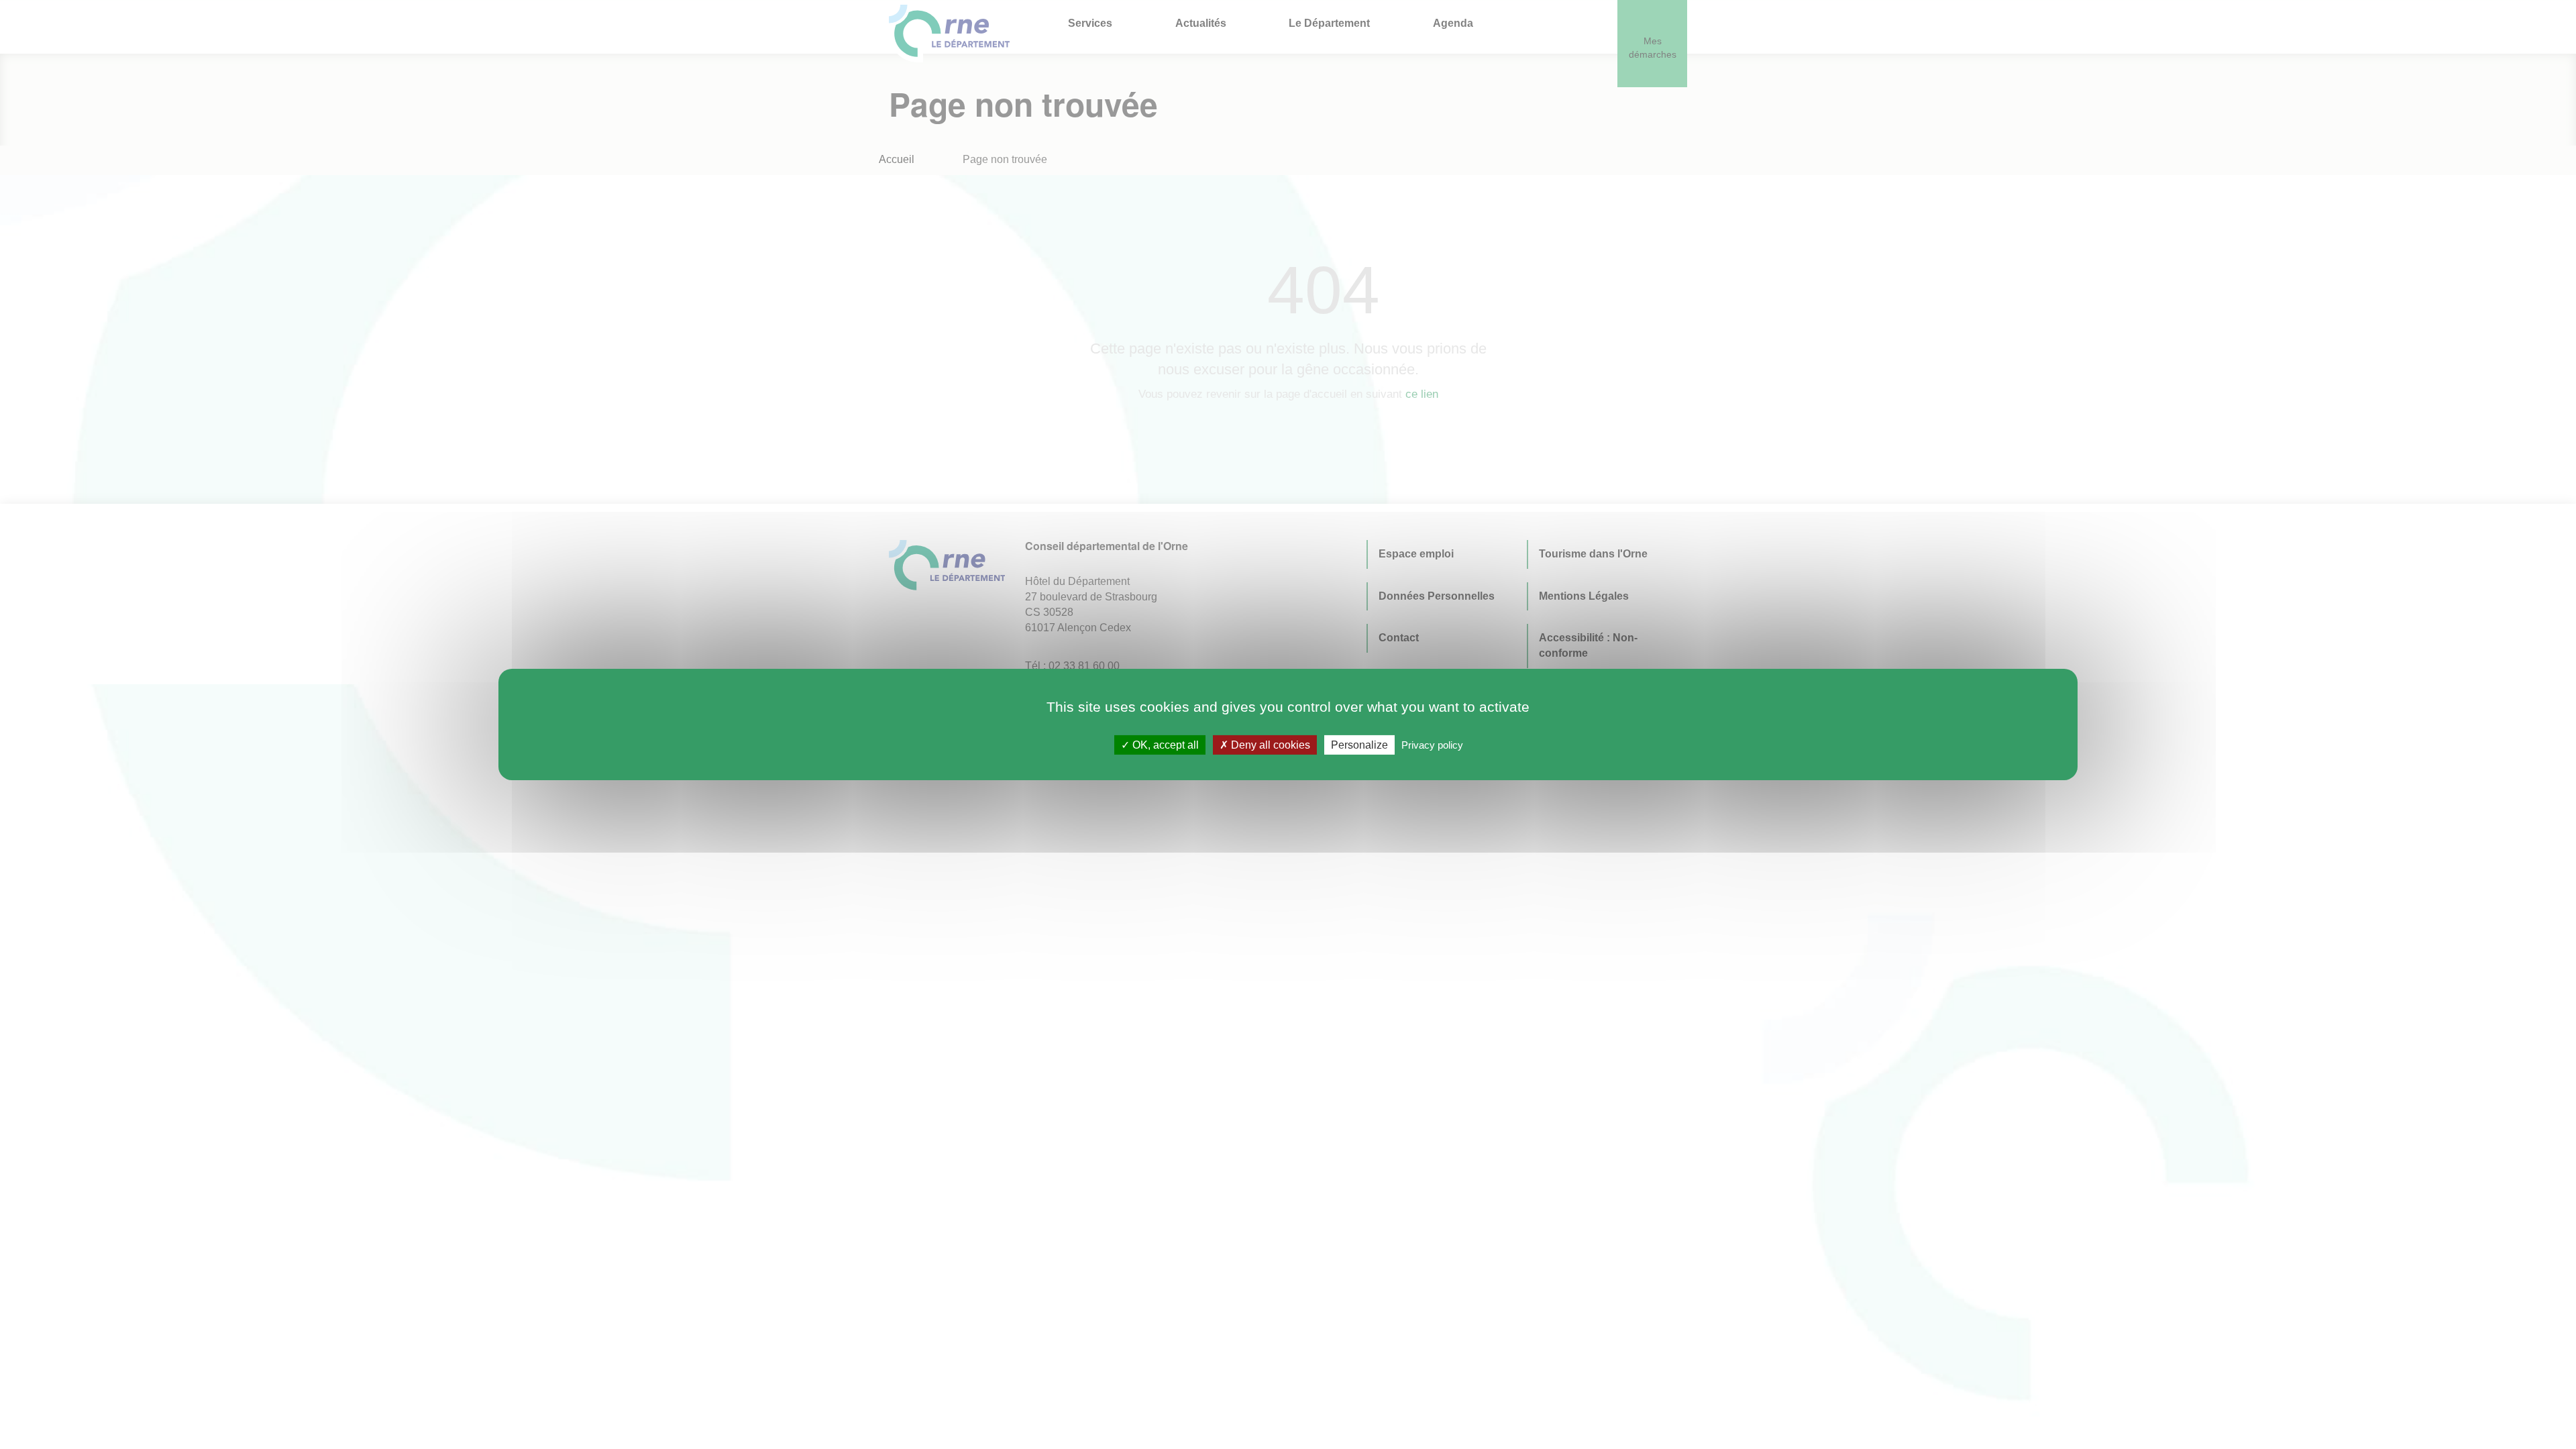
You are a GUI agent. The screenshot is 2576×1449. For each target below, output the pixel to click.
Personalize (1359, 745)
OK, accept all (1164, 745)
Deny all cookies (1269, 745)
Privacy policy (1432, 745)
